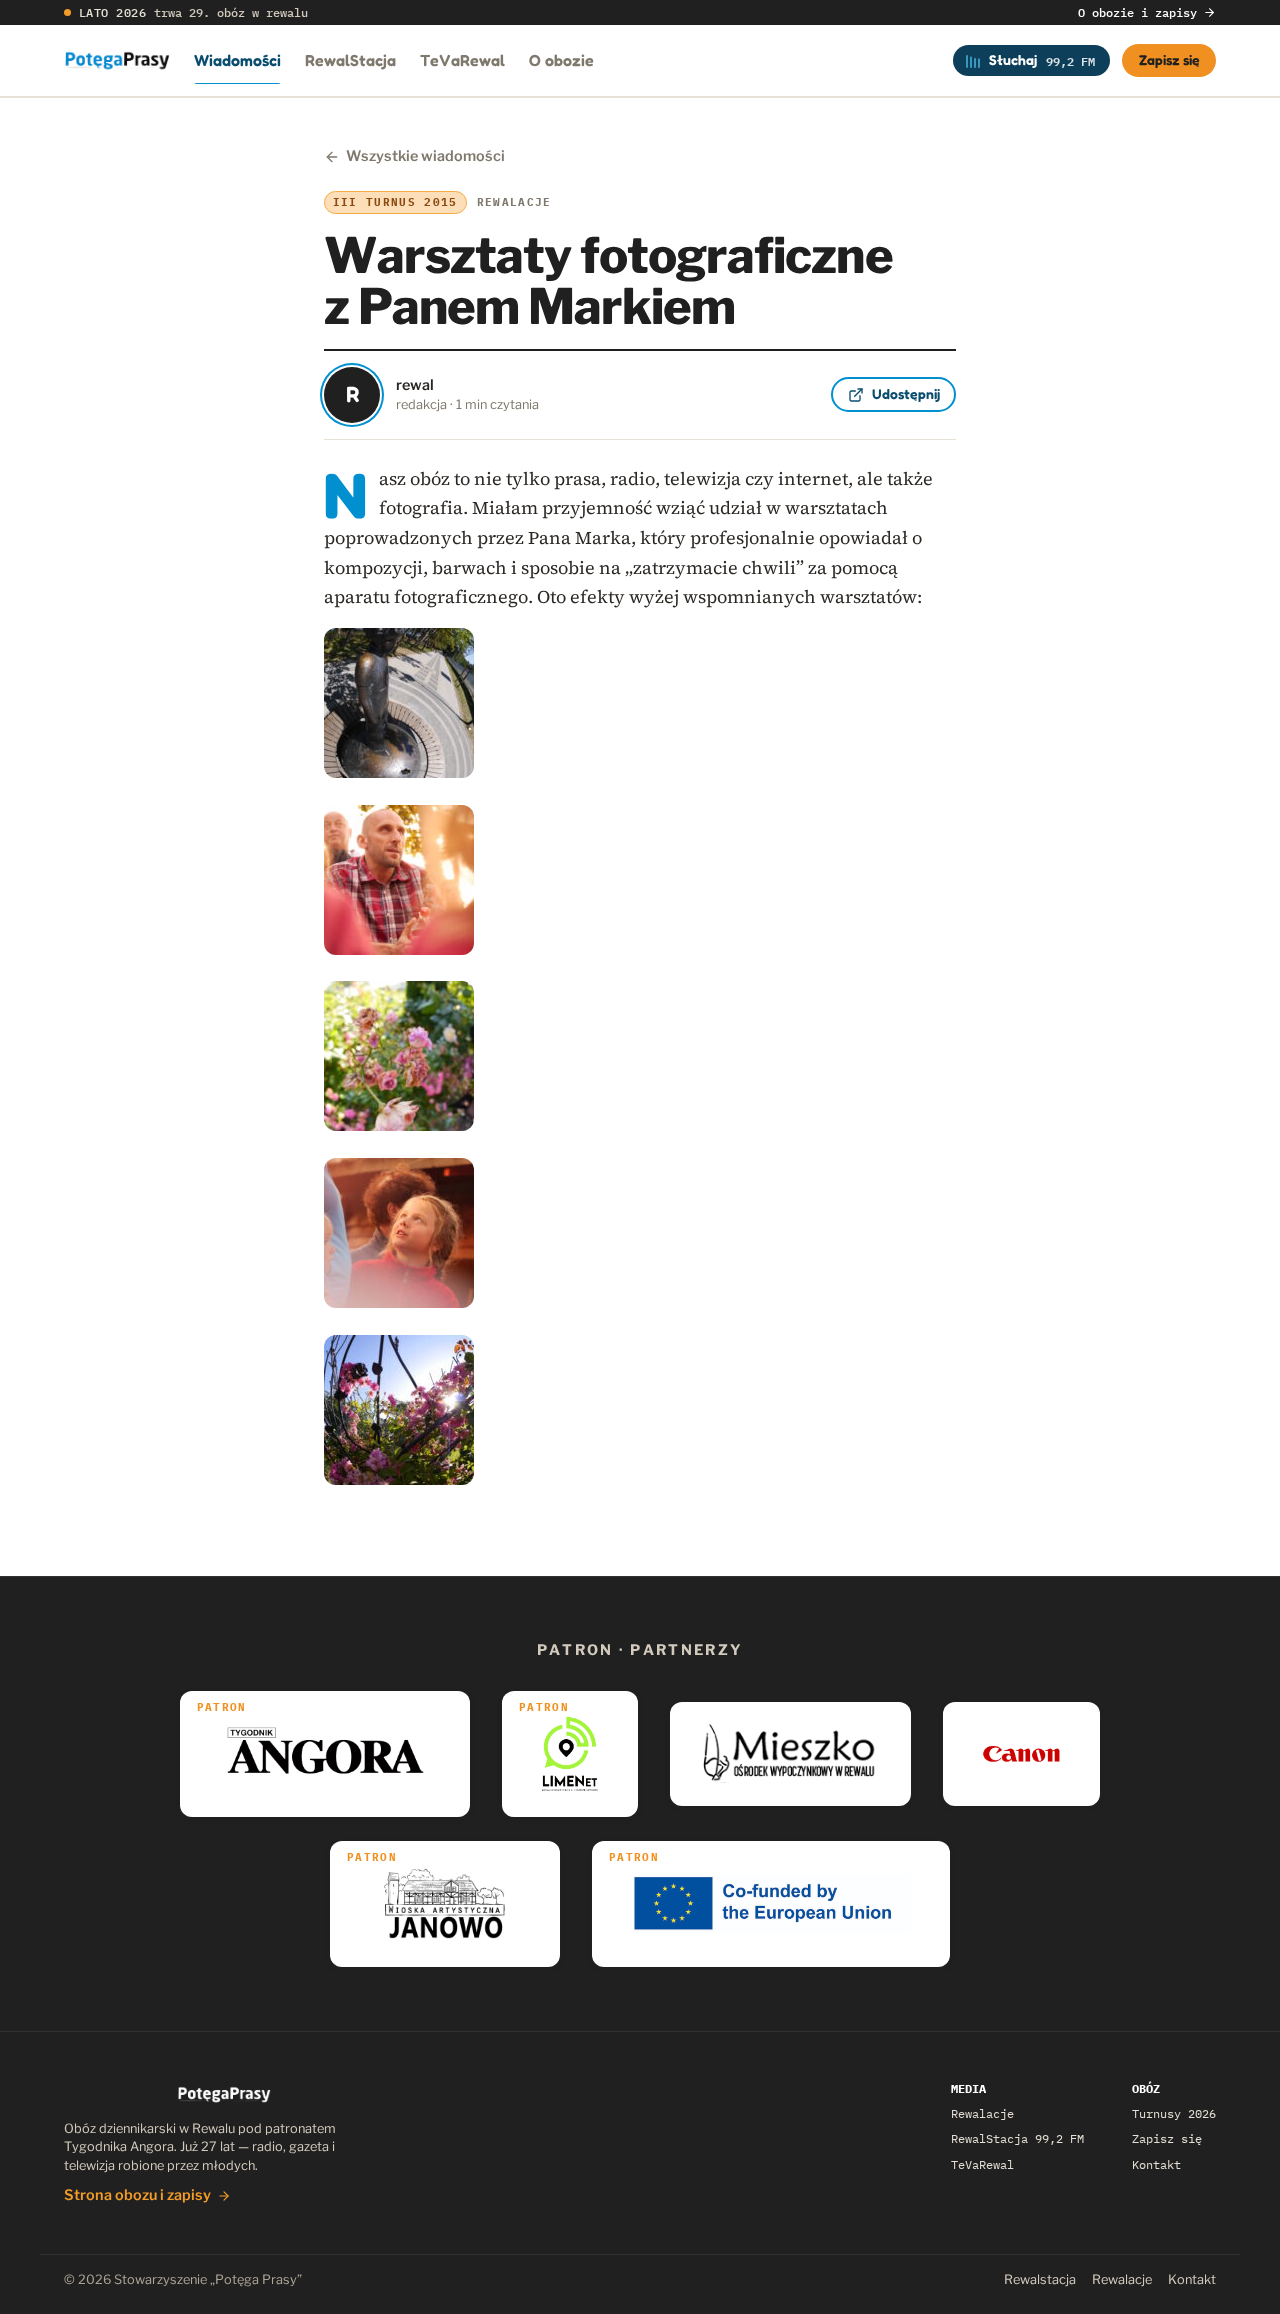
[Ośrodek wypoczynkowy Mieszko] (790, 1754)
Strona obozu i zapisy (137, 2195)
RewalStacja (350, 60)
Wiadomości (237, 60)
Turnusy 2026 (1174, 2113)
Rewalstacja (1040, 2279)
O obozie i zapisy (1137, 12)
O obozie (561, 60)
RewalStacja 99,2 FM (1017, 2138)
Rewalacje (982, 2113)
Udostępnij (906, 393)
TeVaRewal (462, 60)
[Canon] (1021, 1754)
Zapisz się (1169, 59)
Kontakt (1156, 2164)
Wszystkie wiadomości (425, 156)
